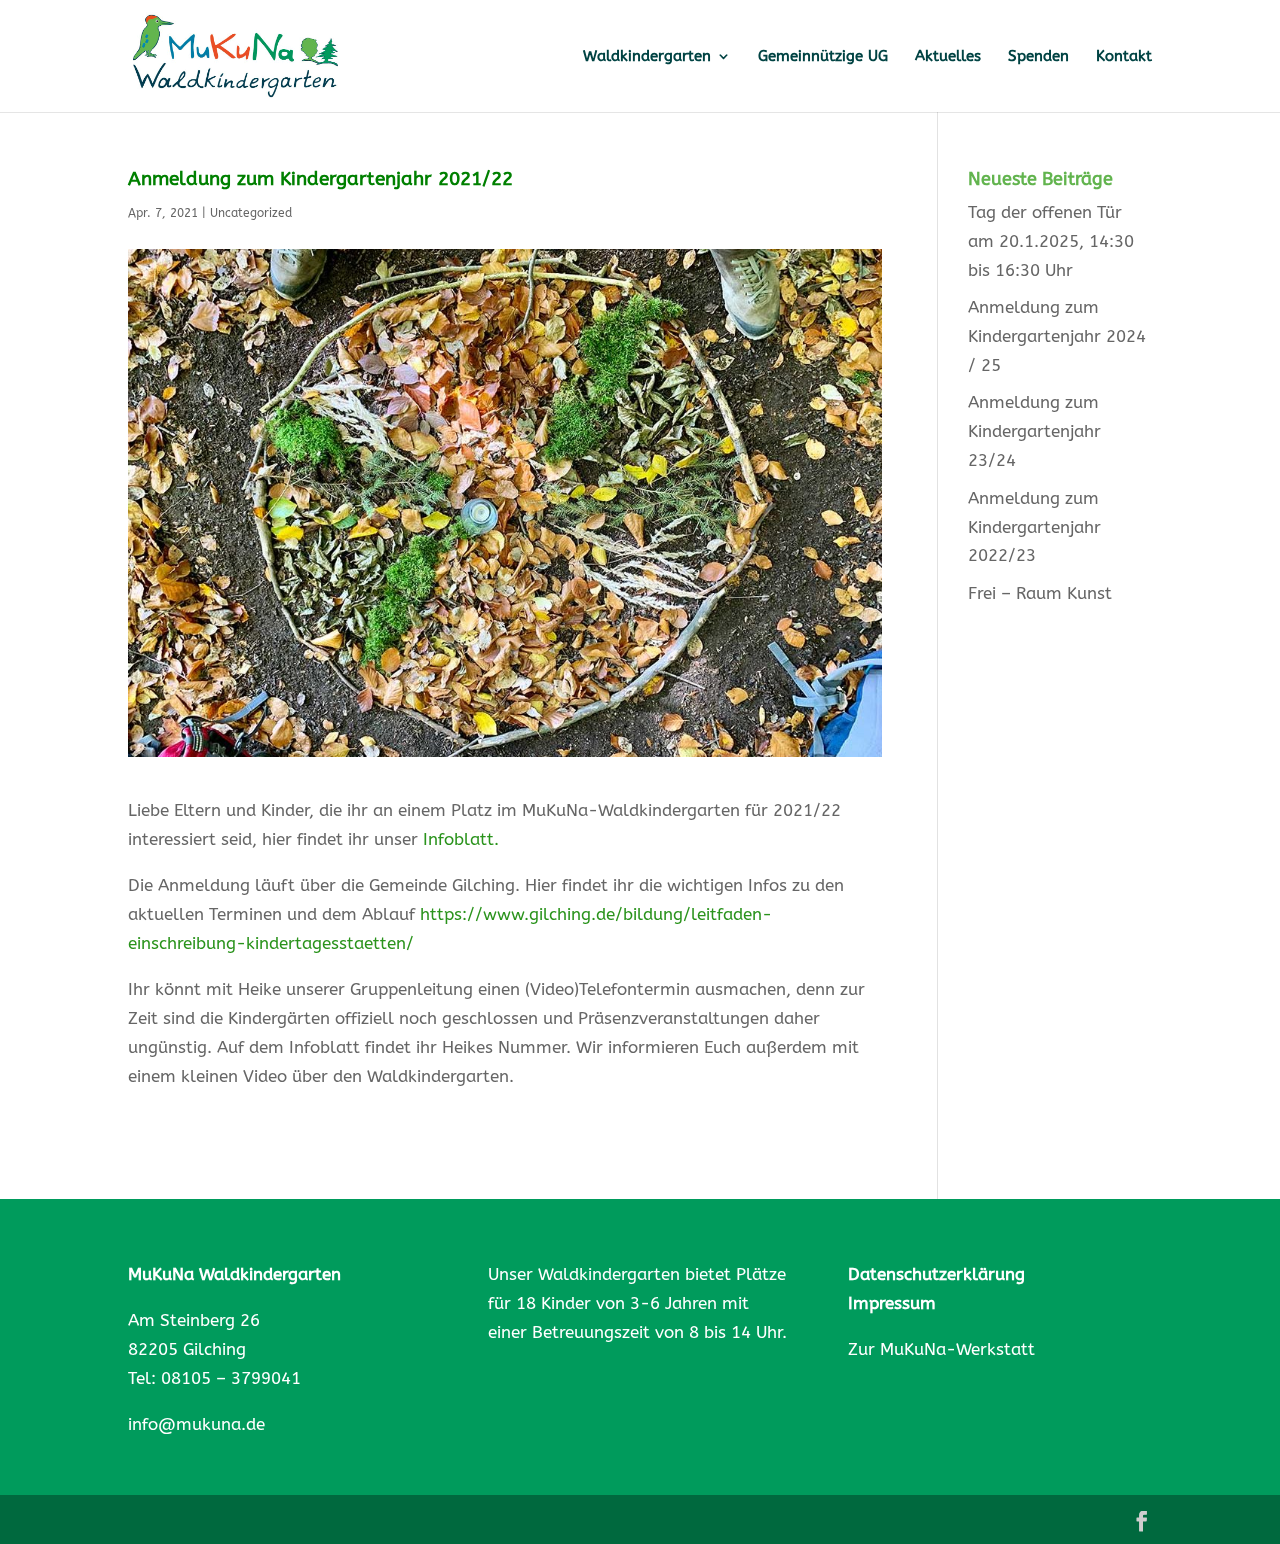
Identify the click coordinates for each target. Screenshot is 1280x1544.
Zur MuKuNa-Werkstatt (941, 1349)
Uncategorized (251, 213)
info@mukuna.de (196, 1424)
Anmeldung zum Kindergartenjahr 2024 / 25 (1057, 336)
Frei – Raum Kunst (1040, 593)
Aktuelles (948, 57)
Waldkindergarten (647, 57)
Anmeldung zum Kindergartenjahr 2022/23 (1034, 527)
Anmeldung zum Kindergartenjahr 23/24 (1034, 431)
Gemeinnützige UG (823, 57)
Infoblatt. (458, 839)
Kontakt (1124, 57)
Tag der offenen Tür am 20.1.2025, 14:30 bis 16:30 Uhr (1051, 241)
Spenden (1038, 57)
